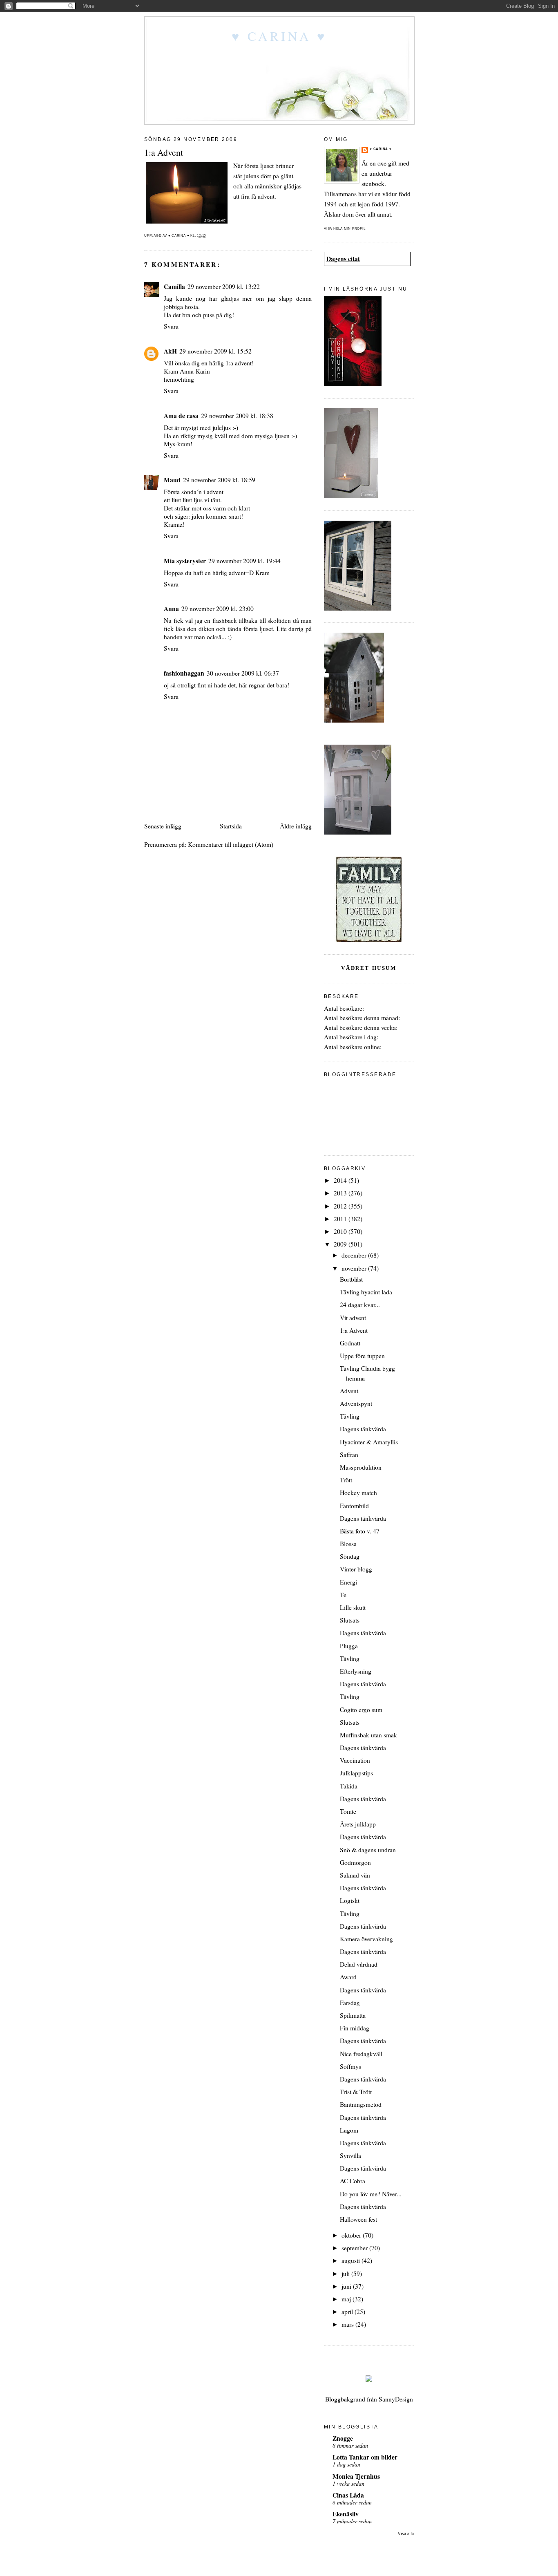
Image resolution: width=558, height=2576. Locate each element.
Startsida (231, 826)
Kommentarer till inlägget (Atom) (231, 844)
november (355, 1268)
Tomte (348, 1811)
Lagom (349, 2130)
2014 (341, 1180)
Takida (349, 1786)
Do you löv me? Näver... (371, 2194)
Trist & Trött (356, 2092)
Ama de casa (181, 416)
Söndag (350, 1556)
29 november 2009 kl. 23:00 (218, 609)
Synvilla (350, 2155)
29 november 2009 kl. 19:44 (244, 561)
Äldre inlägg (296, 826)
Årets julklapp (358, 1824)
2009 (341, 1244)
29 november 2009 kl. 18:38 (237, 416)
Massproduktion (361, 1467)
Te (343, 1595)
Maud (172, 480)
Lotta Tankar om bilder (365, 2457)
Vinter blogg (356, 1569)
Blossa (348, 1544)
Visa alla (406, 2533)
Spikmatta (353, 2015)
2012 (341, 1206)
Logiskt (350, 1900)
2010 (341, 1231)
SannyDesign (396, 2399)
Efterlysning (356, 1671)
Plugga (349, 1646)
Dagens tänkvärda (363, 1429)
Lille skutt (353, 1607)
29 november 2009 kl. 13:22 (224, 286)
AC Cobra (353, 2181)
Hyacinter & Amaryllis (369, 1442)
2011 (341, 1219)
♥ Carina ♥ (279, 36)
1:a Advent (354, 1330)
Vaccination (355, 1760)
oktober (352, 2235)
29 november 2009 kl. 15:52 (215, 351)
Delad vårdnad (359, 1964)
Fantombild (354, 1506)
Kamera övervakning (366, 1939)
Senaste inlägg (163, 826)
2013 (341, 1193)
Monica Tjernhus (356, 2476)
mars (348, 2324)
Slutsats (350, 1620)
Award (348, 1977)
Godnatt (350, 1343)
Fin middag (355, 2028)
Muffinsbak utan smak (368, 1735)
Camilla (174, 286)
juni (347, 2286)
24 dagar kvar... (360, 1305)
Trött (346, 1480)
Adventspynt (356, 1403)
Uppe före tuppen (362, 1356)
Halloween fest (358, 2219)
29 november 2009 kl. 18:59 (219, 480)
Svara (171, 326)
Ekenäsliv (346, 2514)
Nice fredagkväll (361, 2054)
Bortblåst (351, 1279)
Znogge (343, 2438)
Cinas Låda (348, 2495)
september (355, 2248)
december (355, 1255)
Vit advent (353, 1318)
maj (347, 2299)
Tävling (350, 1416)
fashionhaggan (184, 673)
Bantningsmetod (361, 2104)
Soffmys (350, 2066)
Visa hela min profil (345, 229)
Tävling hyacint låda (366, 1292)
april (348, 2312)
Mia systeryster (185, 561)
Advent (349, 1391)
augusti (352, 2260)
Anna (171, 609)
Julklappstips (356, 1773)
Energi (348, 1582)
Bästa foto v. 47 (360, 1531)
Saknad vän (355, 1875)
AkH (170, 351)
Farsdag (350, 2003)
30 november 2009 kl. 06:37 (243, 673)
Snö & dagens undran (368, 1850)
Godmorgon (355, 1862)
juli (346, 2274)
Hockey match (358, 1493)
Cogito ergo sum (361, 1710)
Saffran (349, 1455)
